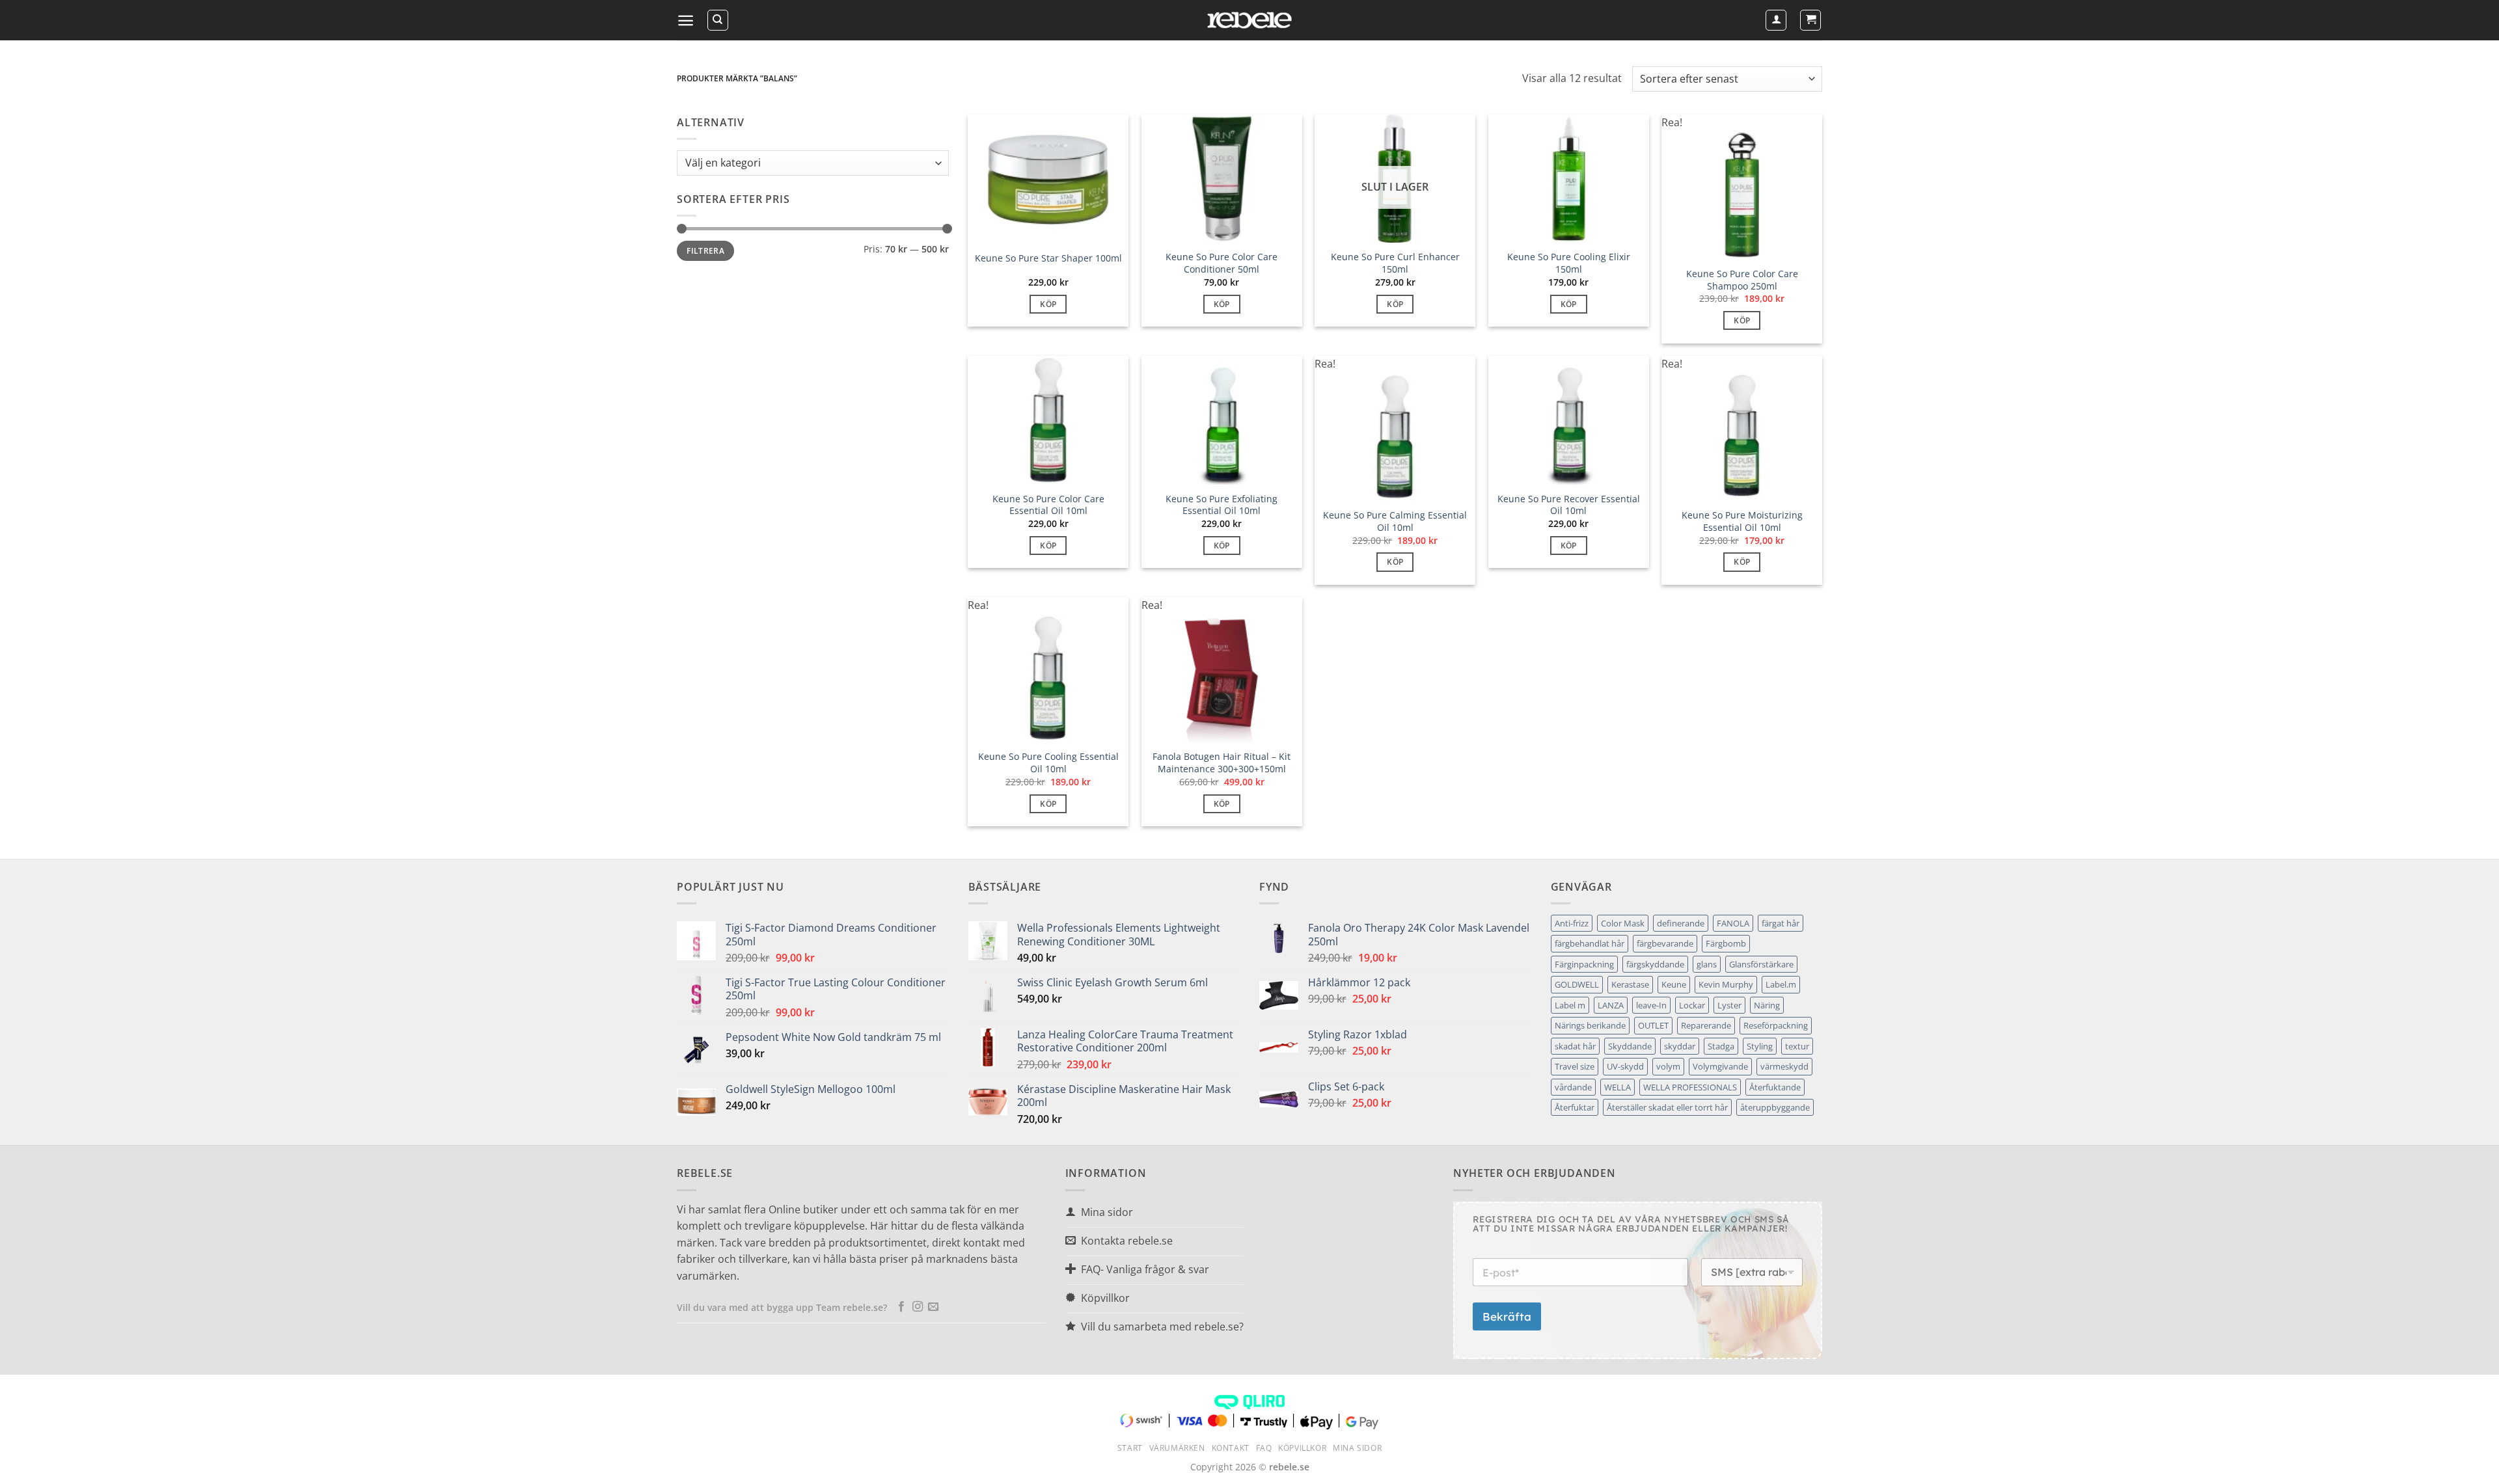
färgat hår (1781, 923)
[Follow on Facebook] (901, 1307)
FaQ (1264, 1448)
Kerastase (1630, 984)
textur (1797, 1046)
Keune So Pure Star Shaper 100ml (1048, 258)
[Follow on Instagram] (918, 1307)
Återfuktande (1775, 1087)
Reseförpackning (1776, 1025)
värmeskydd (1784, 1066)
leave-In (1651, 1005)
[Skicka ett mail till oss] (933, 1307)
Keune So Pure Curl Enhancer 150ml (1395, 263)
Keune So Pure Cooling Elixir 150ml (1569, 263)
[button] (686, 20)
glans (1707, 964)
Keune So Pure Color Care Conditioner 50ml (1222, 263)
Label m (1570, 1005)
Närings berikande (1590, 1025)
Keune (1674, 984)
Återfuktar (1575, 1107)
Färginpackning (1584, 964)
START (1130, 1448)
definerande (1681, 923)
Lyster (1729, 1005)
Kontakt (1231, 1448)
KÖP (1395, 304)
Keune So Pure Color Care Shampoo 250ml (1742, 280)
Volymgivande (1720, 1066)
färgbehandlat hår (1590, 943)
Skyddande (1630, 1046)
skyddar (1680, 1046)
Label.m (1781, 984)
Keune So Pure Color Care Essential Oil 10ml (1048, 505)
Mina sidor (1357, 1448)
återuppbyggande (1775, 1107)
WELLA (1618, 1087)
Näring (1767, 1005)
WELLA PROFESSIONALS (1690, 1087)
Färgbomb (1726, 943)
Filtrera (705, 250)
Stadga (1721, 1046)
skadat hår (1575, 1046)
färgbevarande (1665, 943)
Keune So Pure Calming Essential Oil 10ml (1395, 521)
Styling (1760, 1046)
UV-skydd (1625, 1066)
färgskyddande (1655, 964)
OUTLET (1653, 1025)
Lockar (1692, 1005)
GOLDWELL (1577, 984)
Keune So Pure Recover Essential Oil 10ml (1569, 505)
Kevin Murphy (1726, 984)
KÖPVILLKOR (1302, 1448)
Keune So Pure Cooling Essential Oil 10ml (1048, 763)
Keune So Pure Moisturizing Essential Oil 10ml (1742, 521)
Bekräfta (1507, 1316)
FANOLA (1733, 923)
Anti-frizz (1572, 923)
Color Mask (1623, 923)
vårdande (1573, 1087)
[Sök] (718, 20)
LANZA (1611, 1005)
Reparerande (1706, 1025)
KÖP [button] (1048, 304)
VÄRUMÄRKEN (1177, 1448)
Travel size (1575, 1066)
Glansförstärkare (1761, 964)
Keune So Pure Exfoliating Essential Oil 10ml (1222, 505)
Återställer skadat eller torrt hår (1667, 1107)
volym (1668, 1066)
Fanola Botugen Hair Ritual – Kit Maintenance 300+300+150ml (1222, 763)
